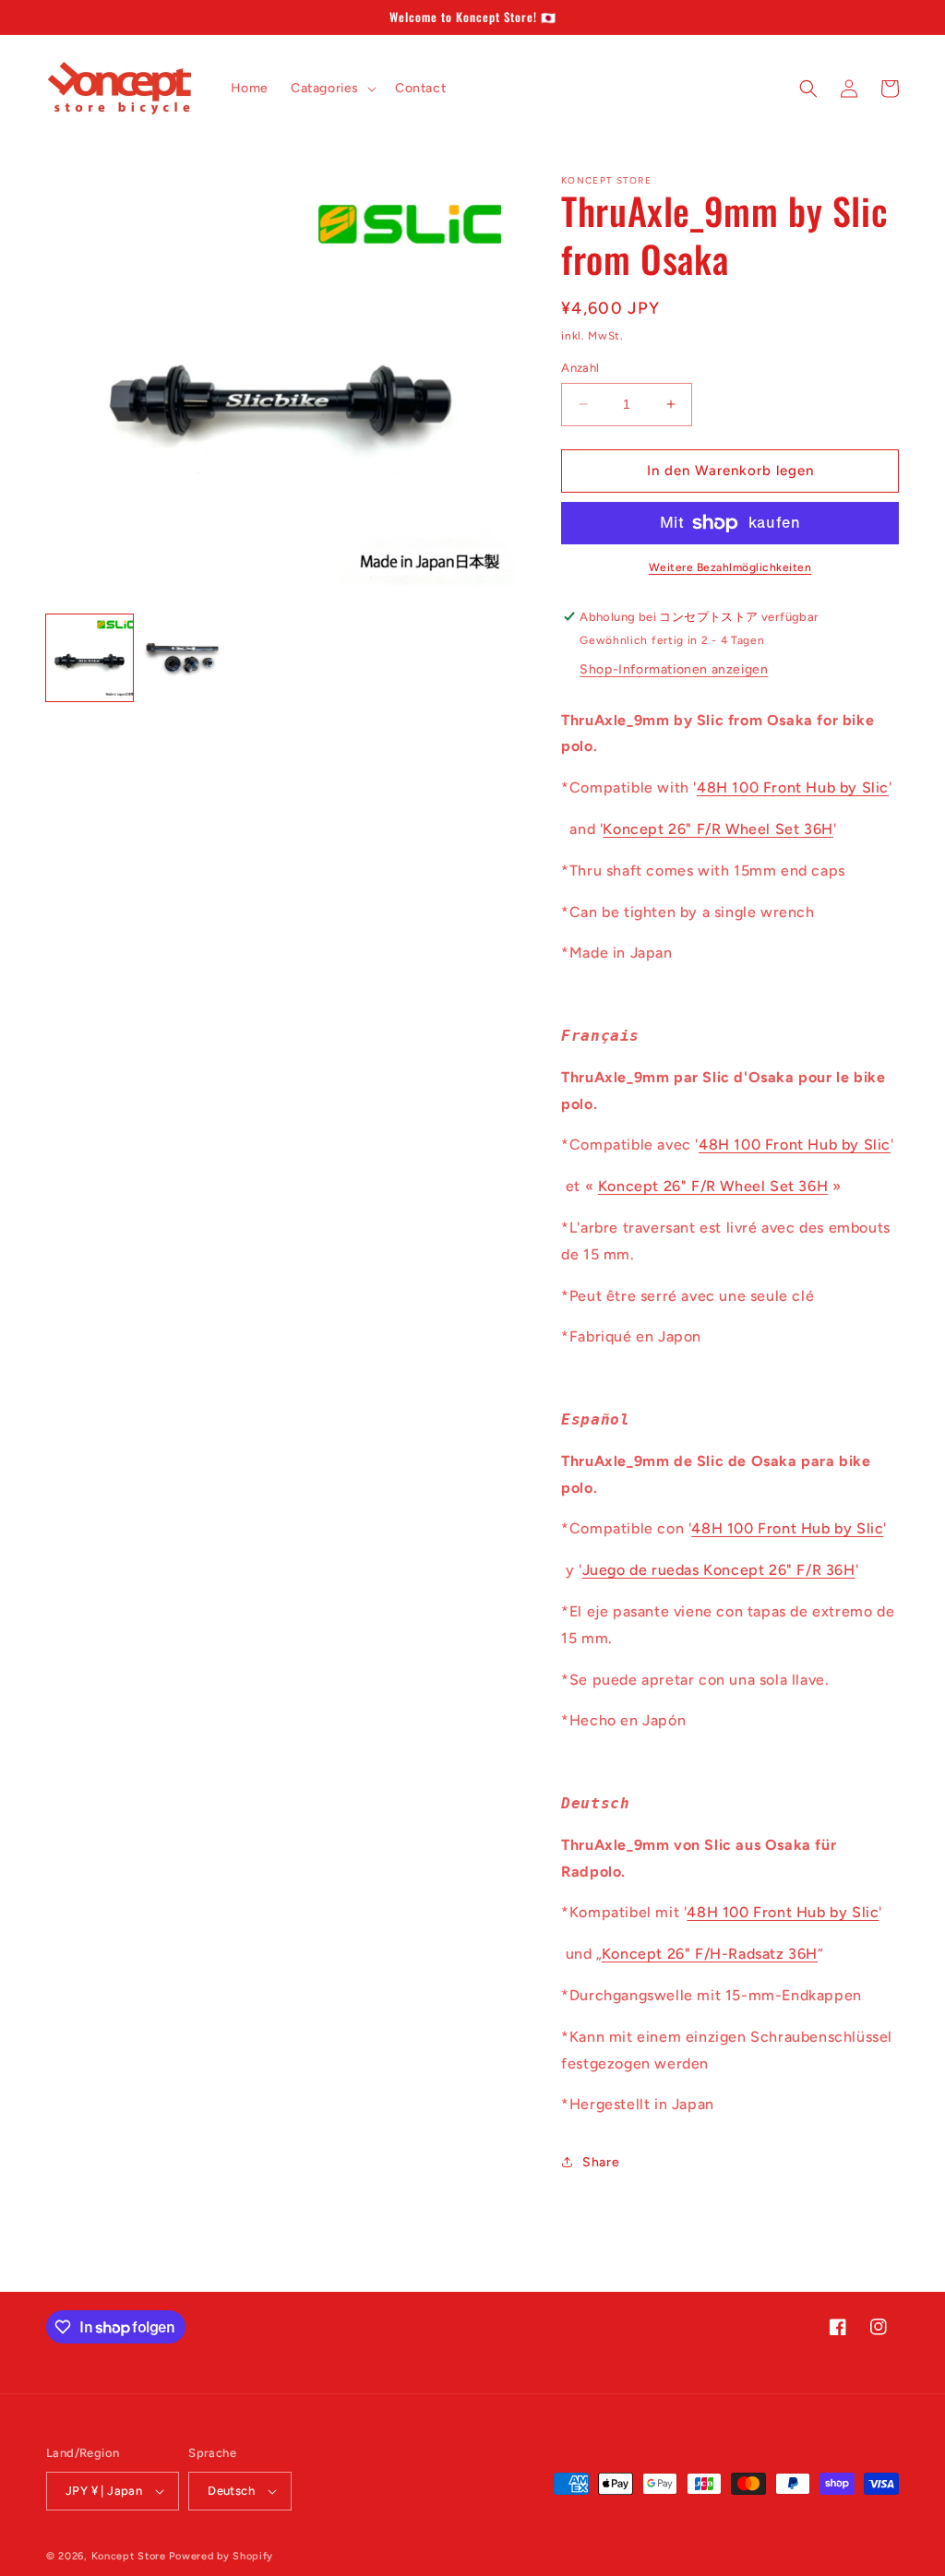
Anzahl (580, 368)
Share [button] (601, 2162)
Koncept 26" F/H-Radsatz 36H (710, 1954)
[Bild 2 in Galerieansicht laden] (185, 658)
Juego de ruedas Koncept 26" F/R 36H (719, 1570)
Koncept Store (129, 2556)
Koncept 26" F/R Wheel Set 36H (718, 829)
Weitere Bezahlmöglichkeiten (730, 567)
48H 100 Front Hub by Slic (793, 787)
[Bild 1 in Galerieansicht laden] (90, 658)
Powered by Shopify (221, 2556)
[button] (332, 89)
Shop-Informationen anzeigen (674, 669)
